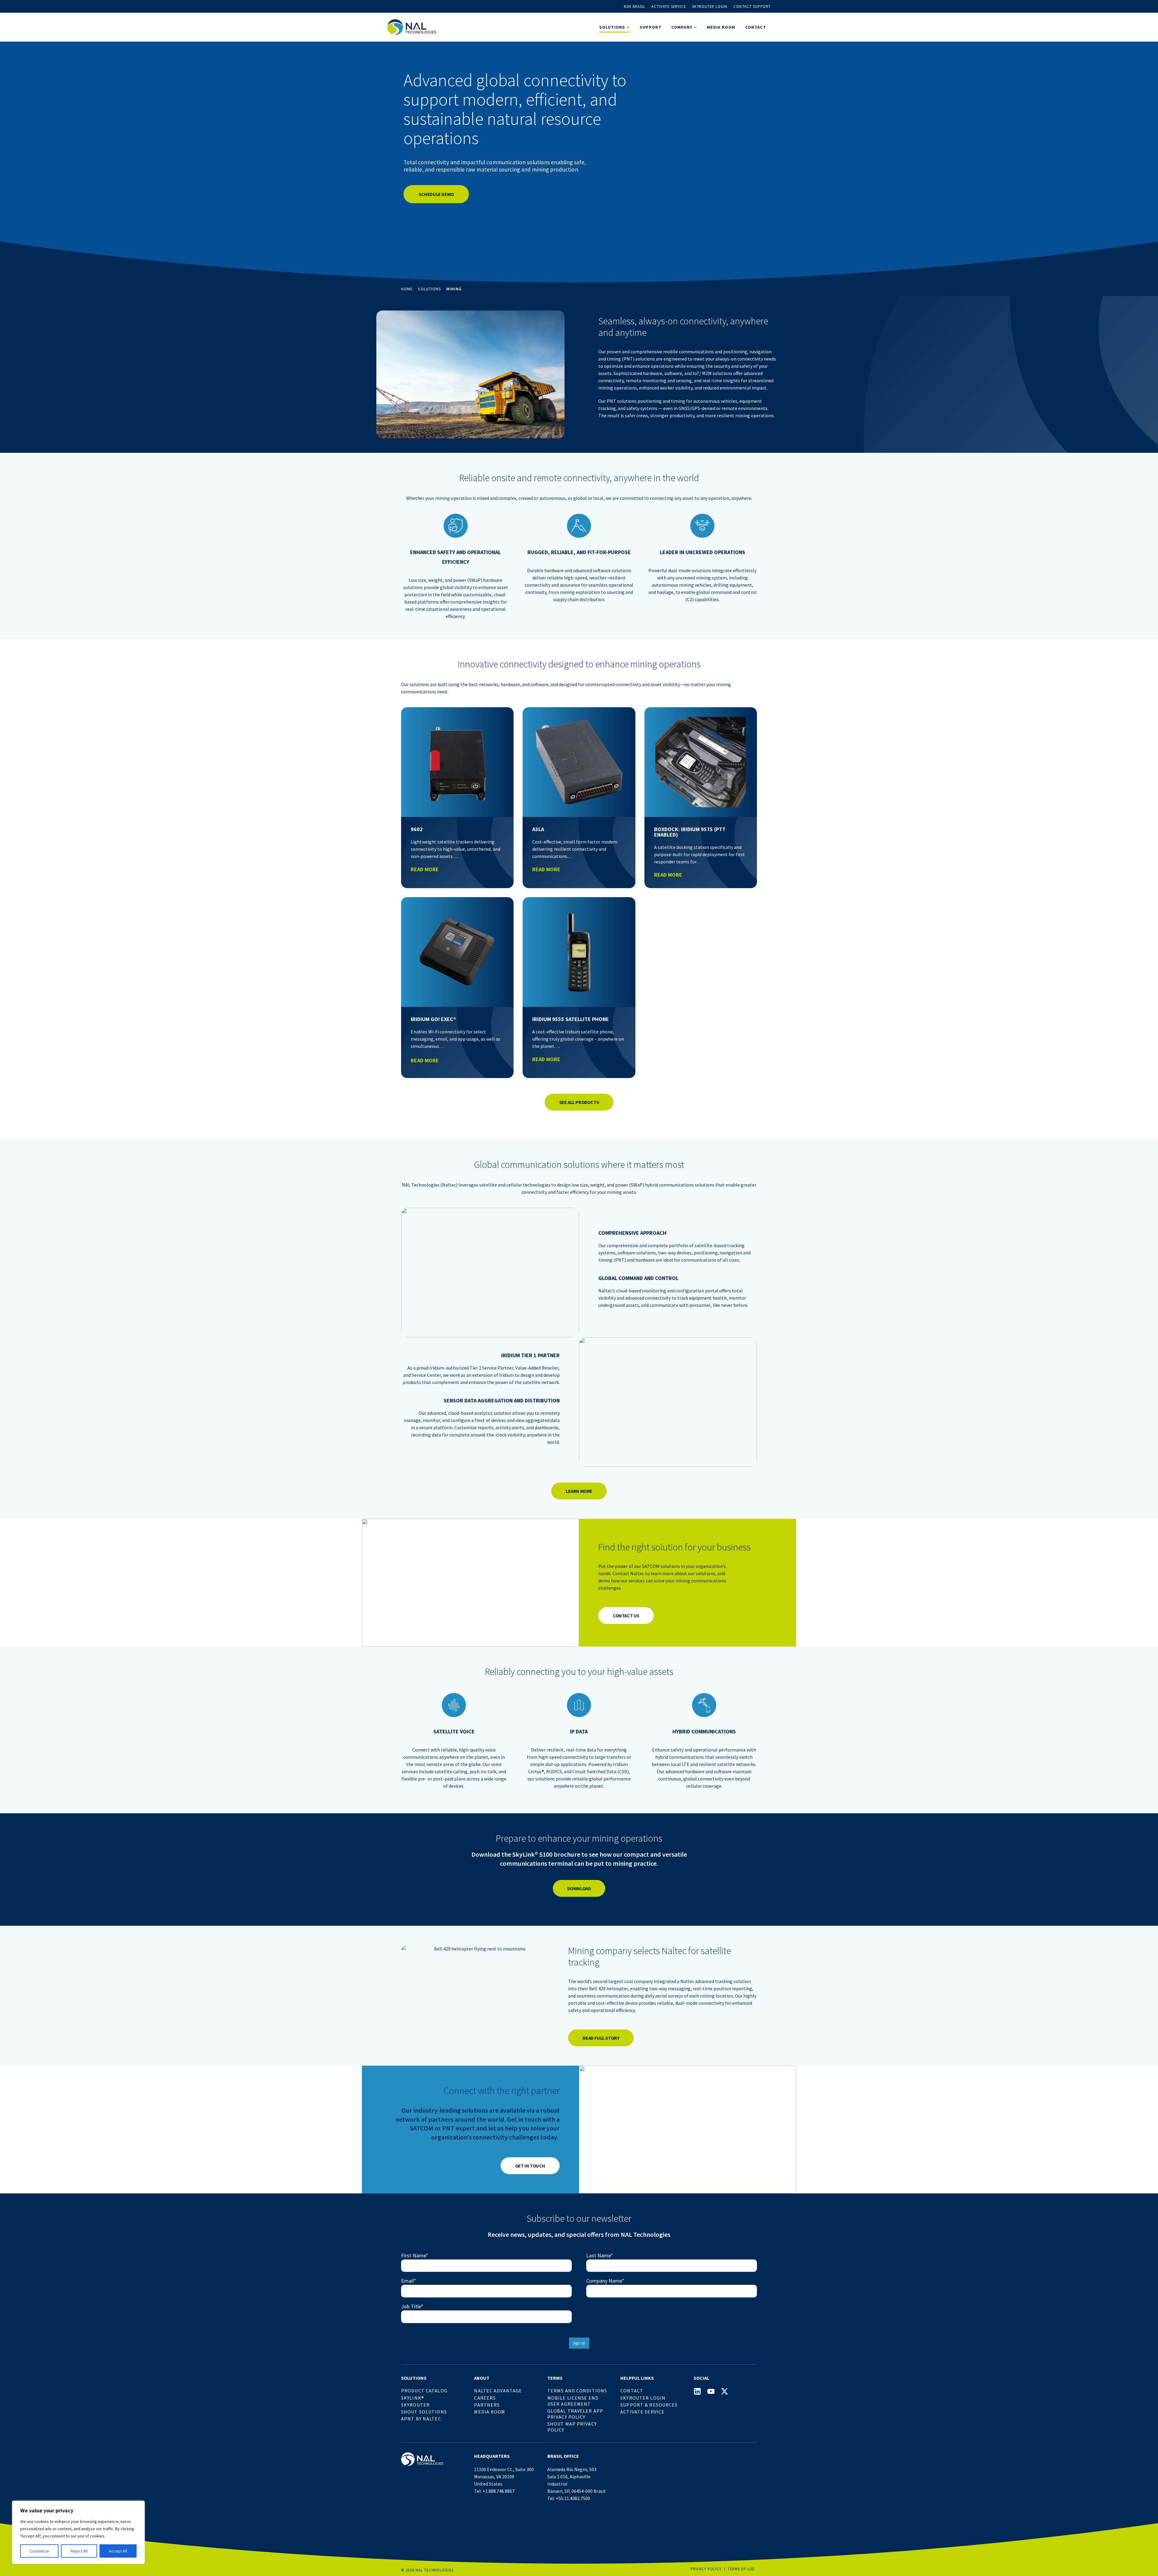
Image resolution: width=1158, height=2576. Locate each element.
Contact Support (752, 6)
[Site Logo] (412, 27)
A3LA (538, 829)
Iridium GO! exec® (433, 1019)
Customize (40, 2551)
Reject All (79, 2551)
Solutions (429, 289)
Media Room (721, 27)
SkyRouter (415, 2405)
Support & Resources (649, 2405)
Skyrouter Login (710, 6)
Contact (756, 27)
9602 (417, 829)
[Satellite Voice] (454, 1705)
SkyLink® (413, 2398)
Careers (485, 2398)
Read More (425, 869)
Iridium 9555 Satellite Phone (571, 1019)
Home (407, 289)
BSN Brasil (635, 6)
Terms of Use (741, 2569)
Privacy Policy (706, 2569)
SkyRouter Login (643, 2398)
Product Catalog (424, 2391)
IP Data (579, 1731)
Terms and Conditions (577, 2391)
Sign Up (579, 2343)
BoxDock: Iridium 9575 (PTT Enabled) (690, 832)
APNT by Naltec (421, 2419)
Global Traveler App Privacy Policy (575, 2414)
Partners (487, 2405)
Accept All (118, 2551)
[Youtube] (711, 2391)
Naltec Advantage (498, 2391)
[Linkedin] (697, 2391)
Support (650, 27)
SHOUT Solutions (424, 2412)
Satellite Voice (454, 1731)
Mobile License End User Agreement (573, 2401)
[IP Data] (579, 1705)
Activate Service (669, 6)
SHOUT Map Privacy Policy (572, 2427)
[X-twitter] (725, 2391)
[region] (78, 2532)
